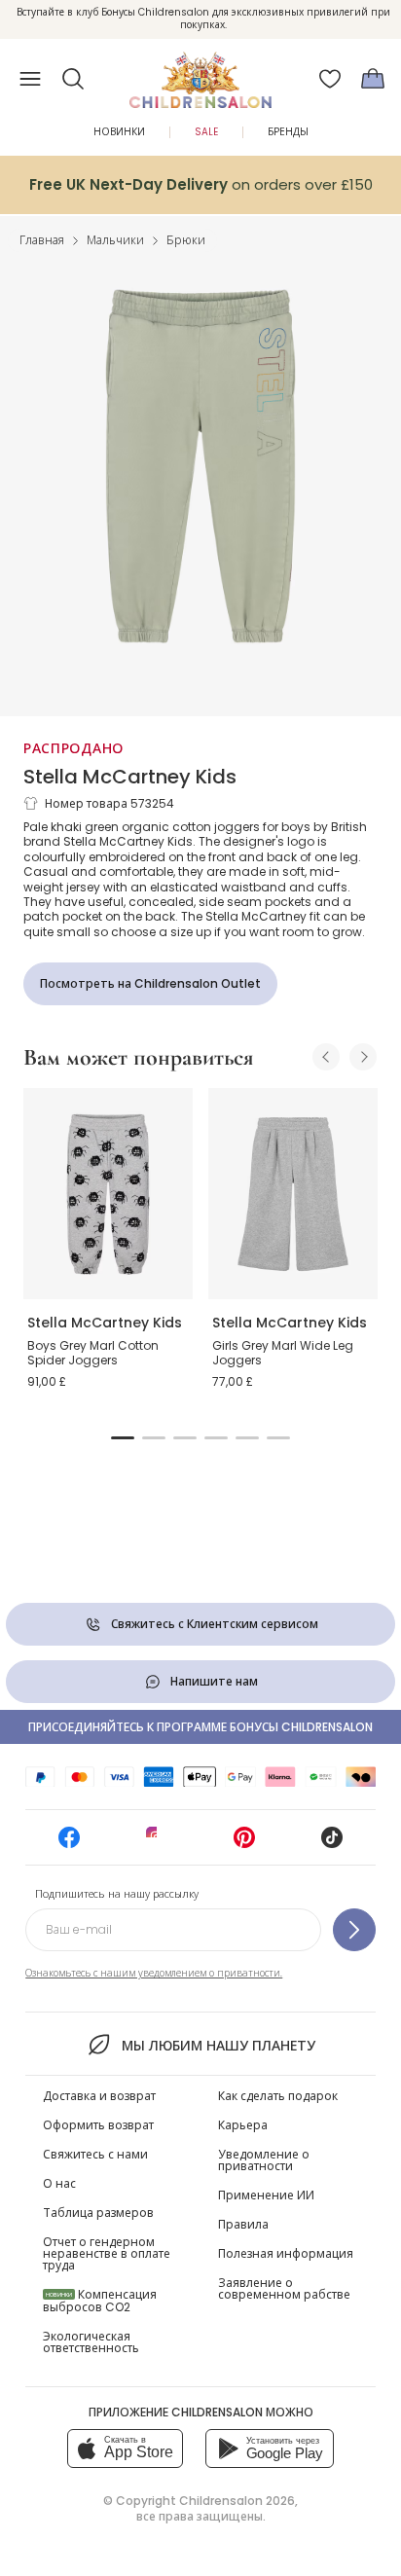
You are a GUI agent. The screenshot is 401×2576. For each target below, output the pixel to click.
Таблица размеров (98, 2213)
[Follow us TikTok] (332, 1844)
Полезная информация (286, 2253)
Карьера (243, 2125)
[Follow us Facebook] (69, 1844)
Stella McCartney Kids (130, 777)
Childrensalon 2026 (237, 2501)
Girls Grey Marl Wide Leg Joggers (283, 1353)
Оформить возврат (98, 2125)
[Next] (363, 1057)
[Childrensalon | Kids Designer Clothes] (200, 73)
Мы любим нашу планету (218, 2046)
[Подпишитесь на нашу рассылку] (354, 1930)
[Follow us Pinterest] (244, 1844)
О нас (59, 2183)
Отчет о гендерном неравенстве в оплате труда (107, 2253)
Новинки (119, 132)
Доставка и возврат (99, 2096)
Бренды (288, 132)
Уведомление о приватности (264, 2160)
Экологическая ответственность (91, 2342)
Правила (243, 2224)
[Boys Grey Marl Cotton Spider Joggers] (108, 1194)
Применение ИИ (266, 2195)
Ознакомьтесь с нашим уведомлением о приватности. (154, 1973)
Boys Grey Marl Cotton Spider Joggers (93, 1353)
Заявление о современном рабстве (284, 2288)
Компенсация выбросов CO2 (100, 2301)
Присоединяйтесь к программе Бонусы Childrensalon (200, 1727)
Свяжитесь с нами (95, 2154)
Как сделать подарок (278, 2096)
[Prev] (326, 1057)
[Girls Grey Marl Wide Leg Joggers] (293, 1194)
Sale (206, 132)
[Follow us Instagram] (157, 1844)
